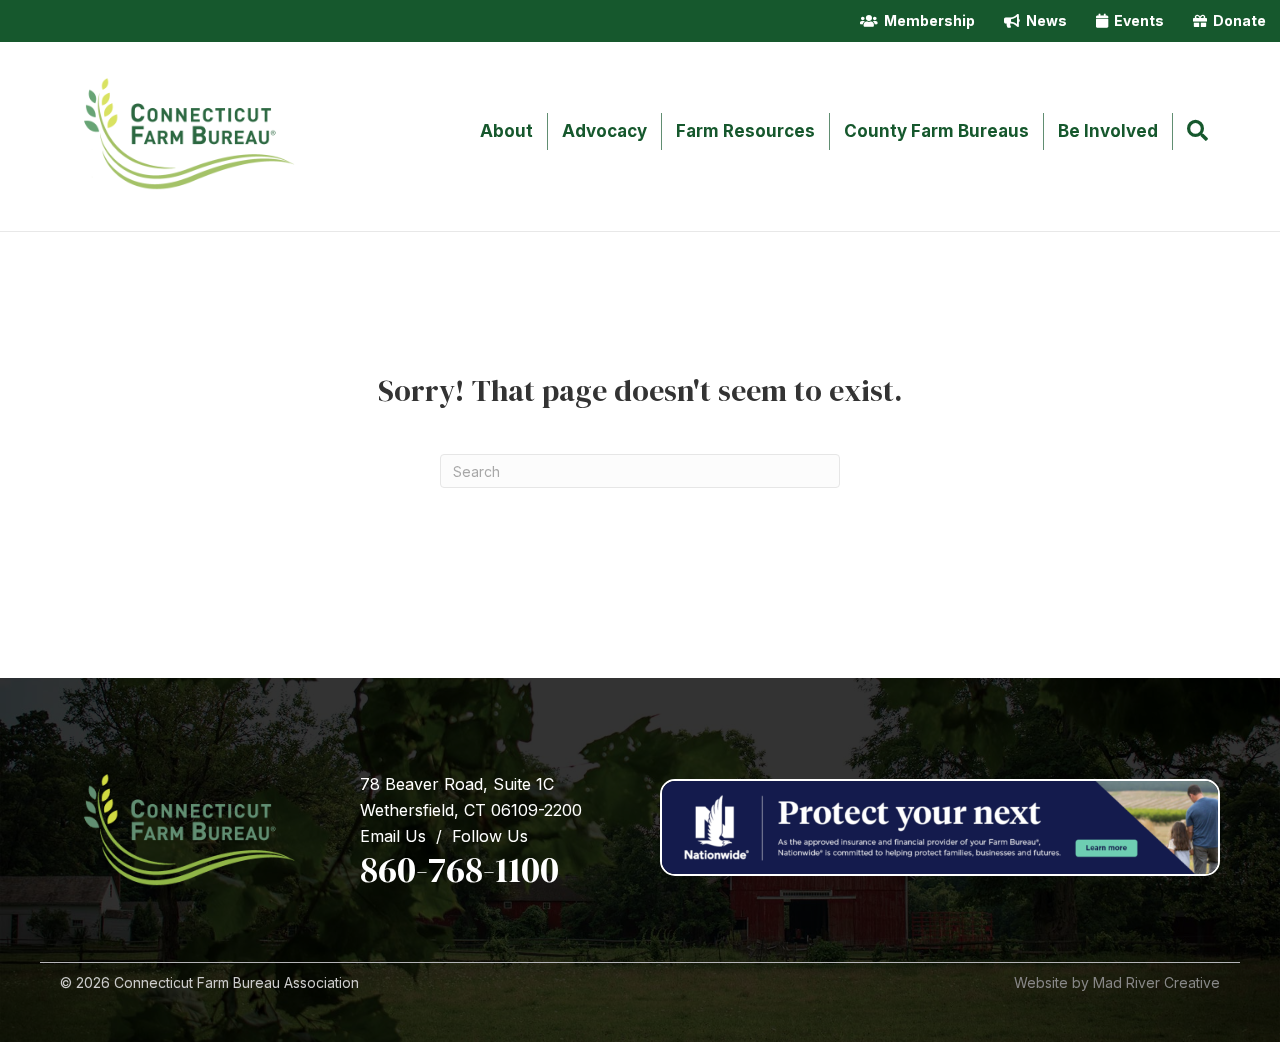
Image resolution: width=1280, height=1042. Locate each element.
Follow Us (490, 836)
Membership (926, 20)
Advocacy (604, 131)
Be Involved (1108, 131)
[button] (1201, 132)
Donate (1236, 20)
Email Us (393, 836)
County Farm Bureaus (936, 131)
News (1043, 20)
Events (1136, 20)
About (506, 131)
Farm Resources (745, 131)
